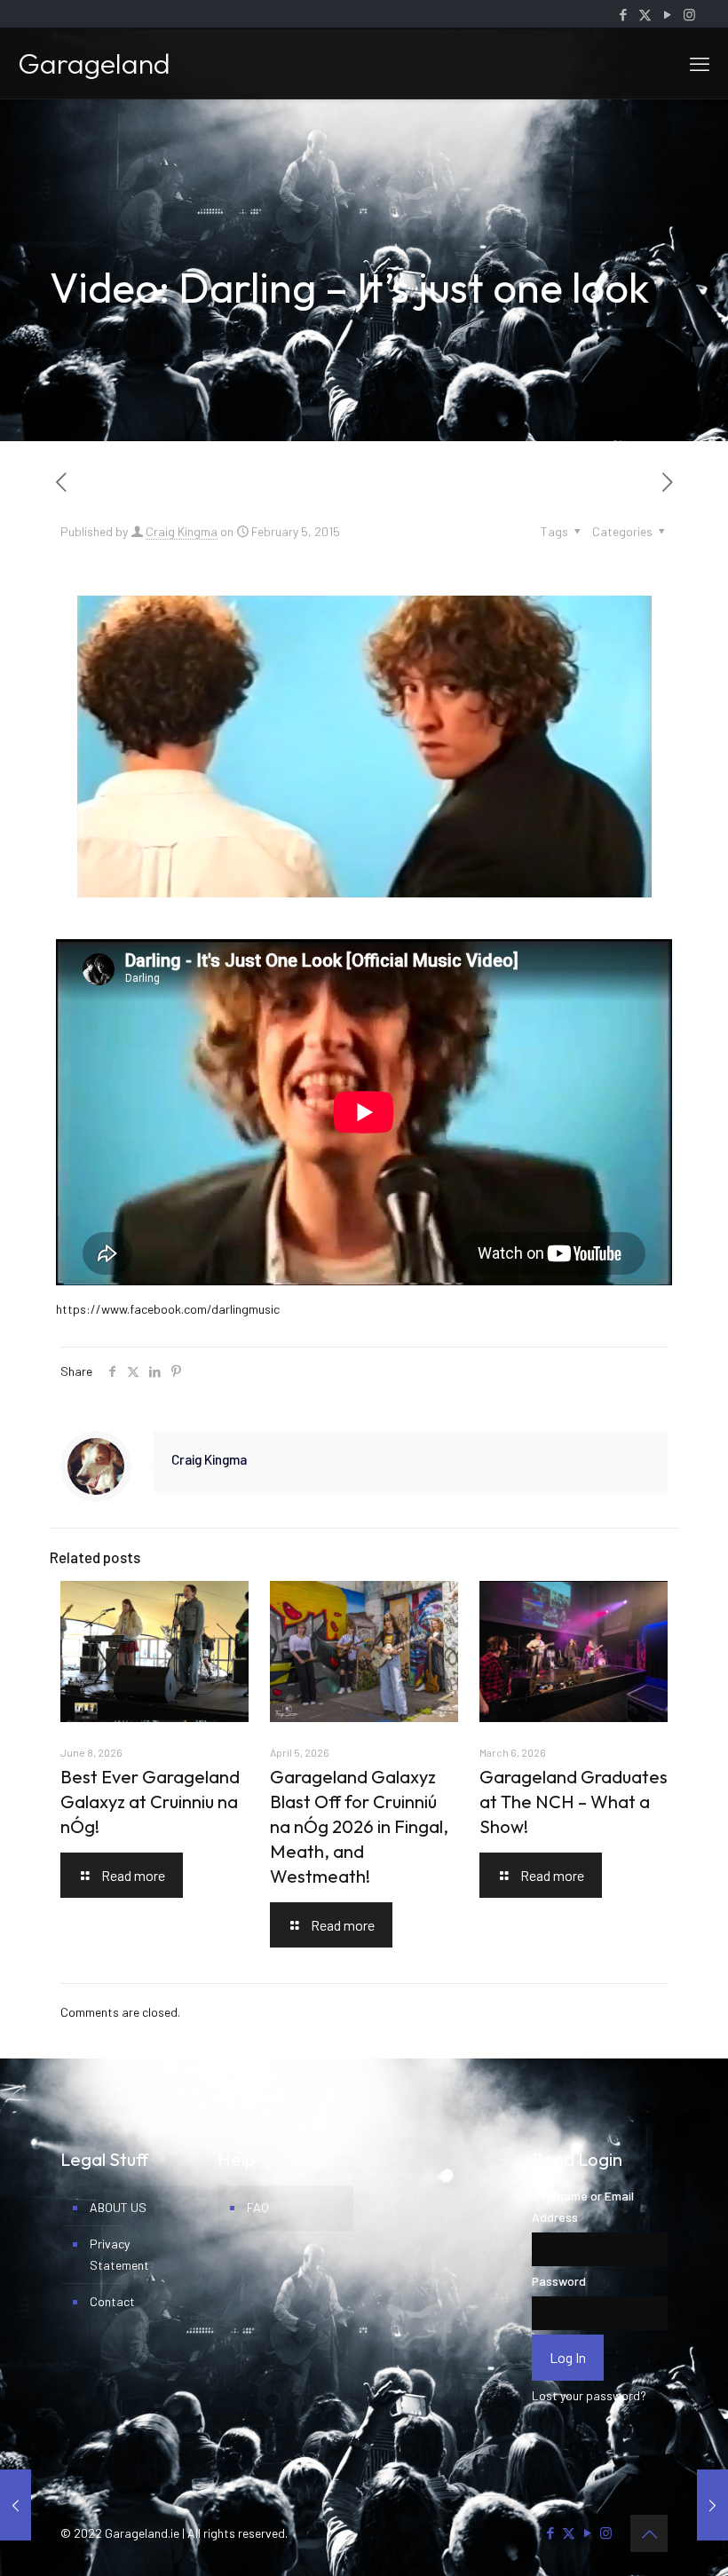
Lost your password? (589, 2395)
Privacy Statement (119, 2254)
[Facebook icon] (623, 14)
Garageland (94, 63)
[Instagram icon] (689, 14)
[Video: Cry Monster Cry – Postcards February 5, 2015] (16, 2505)
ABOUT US (118, 2207)
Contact (112, 2301)
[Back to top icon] (649, 2533)
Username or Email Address (583, 2206)
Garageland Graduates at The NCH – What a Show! (574, 1802)
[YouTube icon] (667, 14)
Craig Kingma (182, 531)
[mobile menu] (700, 63)
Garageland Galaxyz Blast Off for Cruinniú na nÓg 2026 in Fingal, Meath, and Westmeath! (359, 1826)
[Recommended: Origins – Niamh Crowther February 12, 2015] (712, 2505)
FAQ (258, 2207)
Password (559, 2281)
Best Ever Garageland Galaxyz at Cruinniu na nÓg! (150, 1802)
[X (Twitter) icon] (645, 14)
